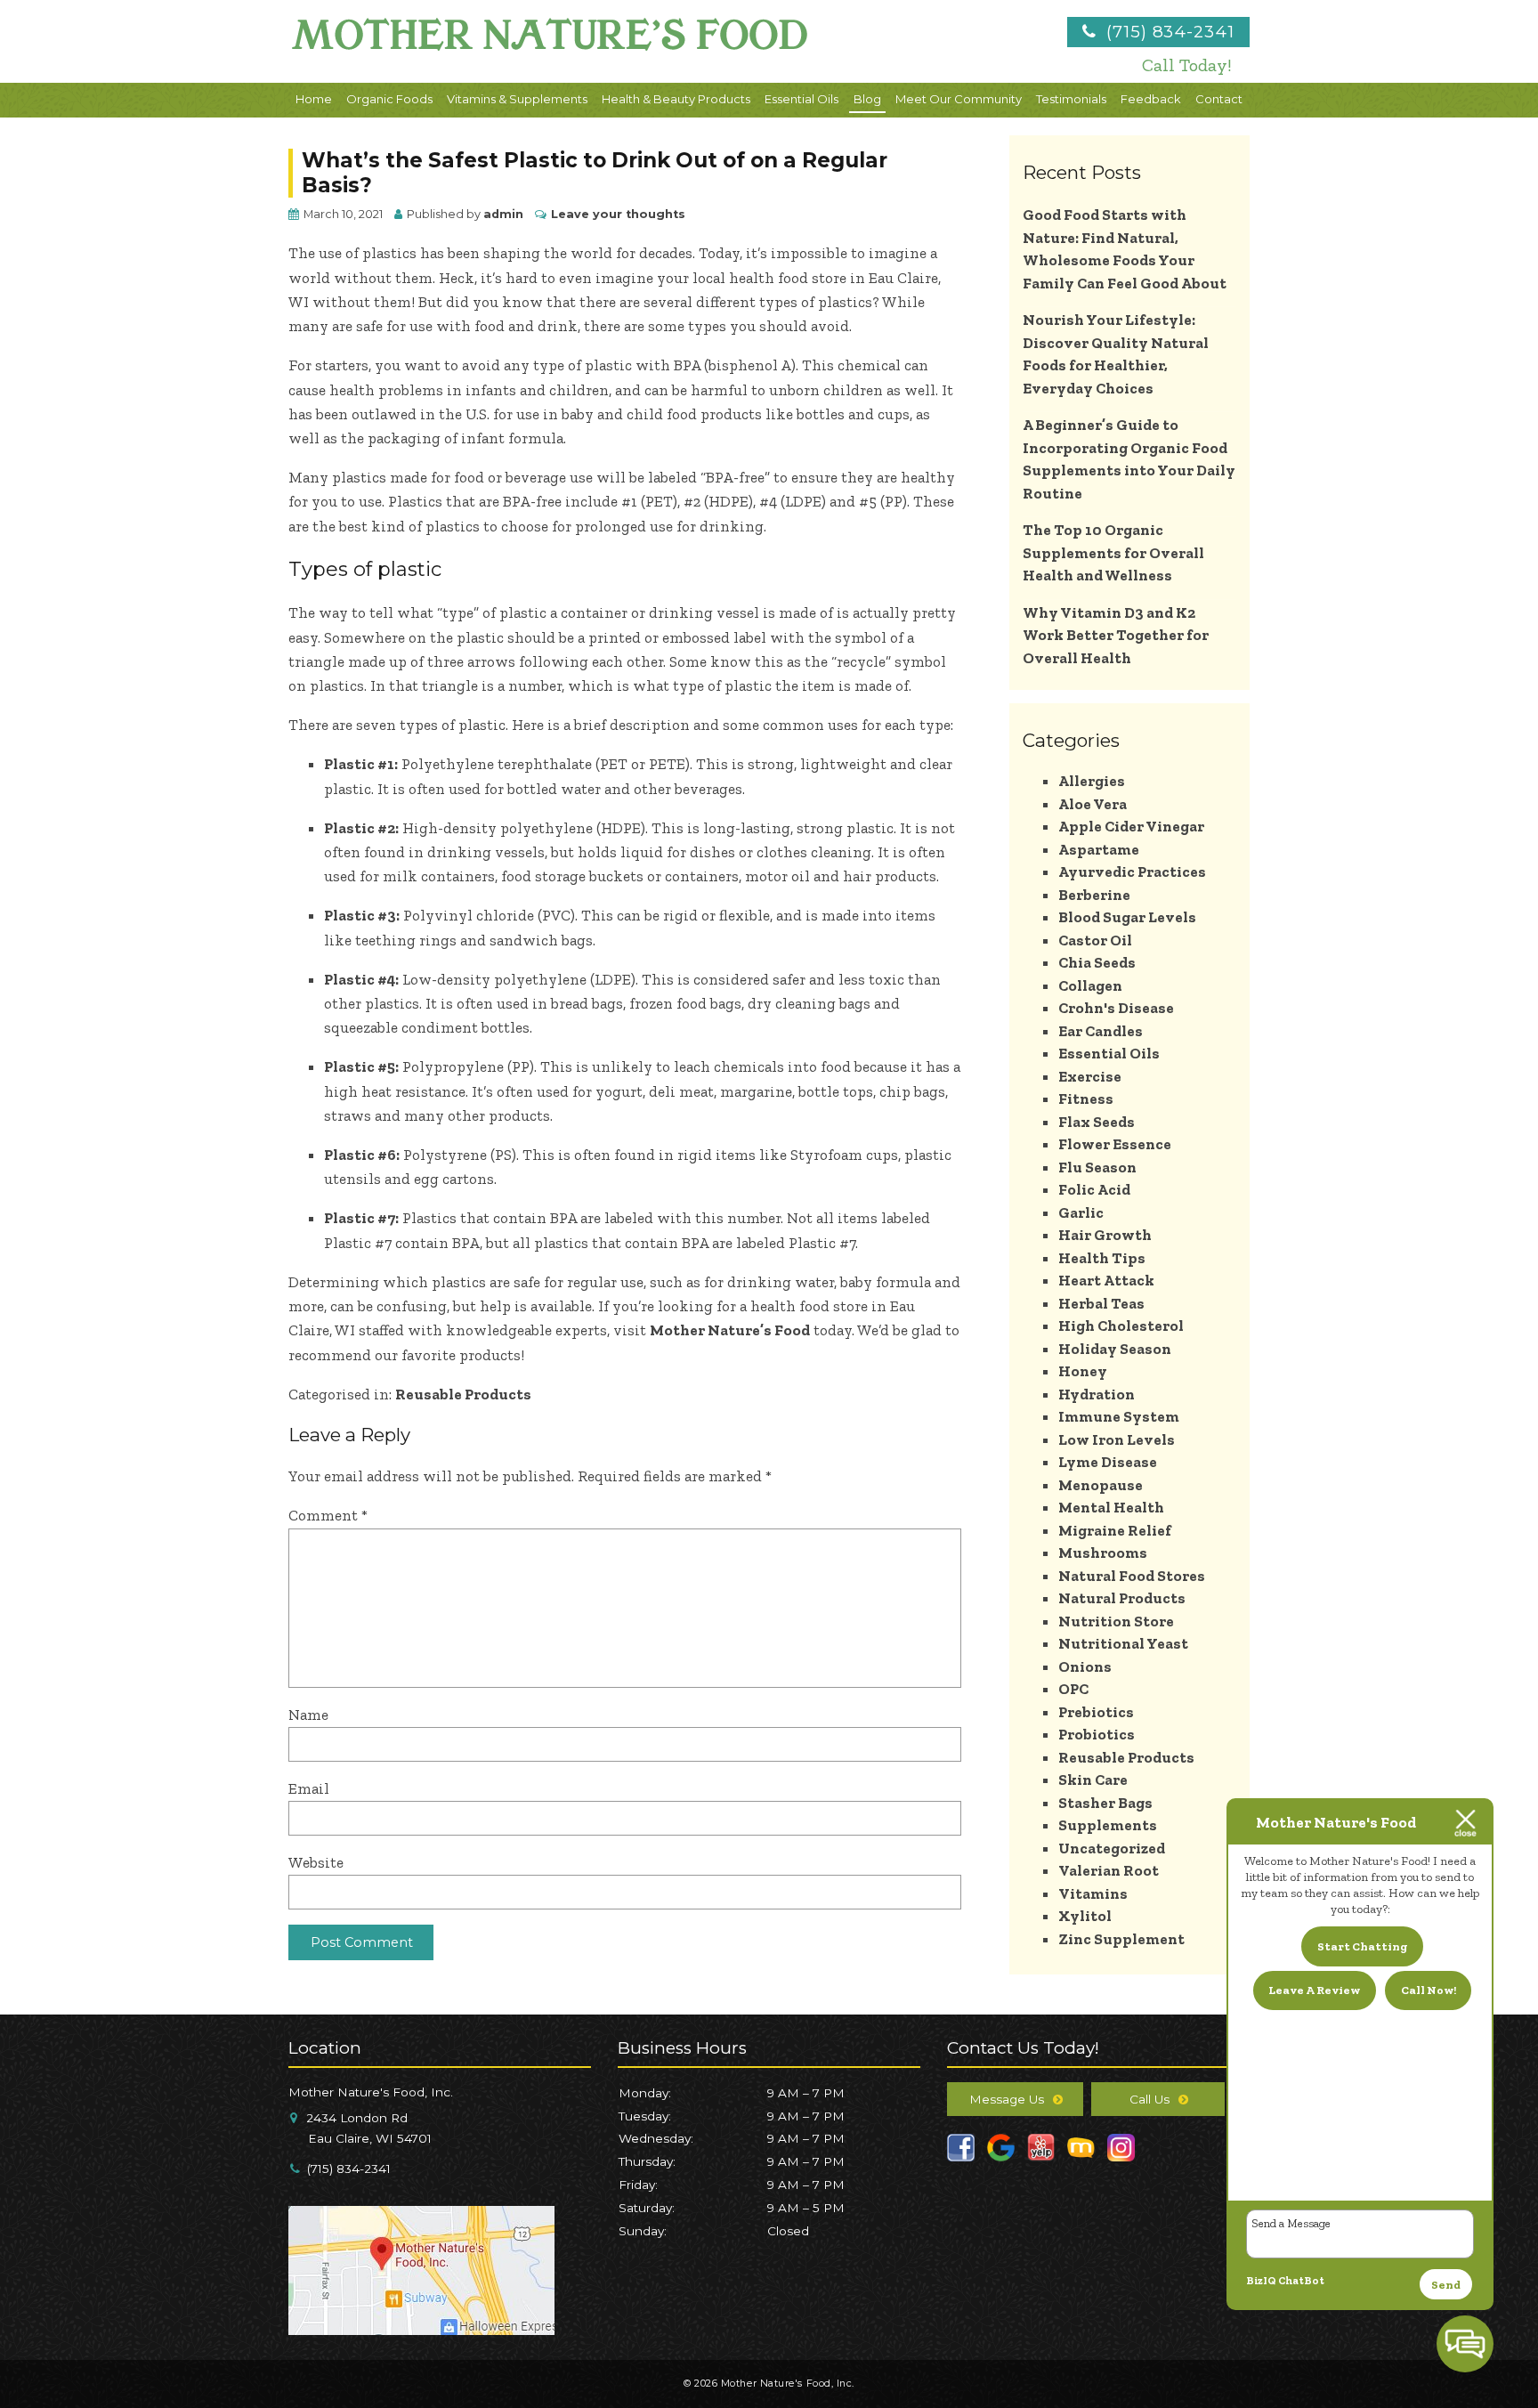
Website (316, 1862)
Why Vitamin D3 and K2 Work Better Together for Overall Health (1116, 635)
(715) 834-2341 (1168, 32)
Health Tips (1102, 1258)
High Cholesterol (1121, 1326)
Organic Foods (389, 99)
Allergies (1092, 781)
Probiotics (1097, 1734)
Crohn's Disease (1116, 1008)
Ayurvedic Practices (1132, 872)
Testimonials (1071, 99)
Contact (1219, 99)
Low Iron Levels (1117, 1439)
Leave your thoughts (618, 214)
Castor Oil (1095, 940)
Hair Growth (1105, 1235)
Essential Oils (801, 99)
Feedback (1151, 99)
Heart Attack (1106, 1280)
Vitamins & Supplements (517, 99)
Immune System (1119, 1416)
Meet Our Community (959, 99)
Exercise (1090, 1076)
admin (503, 214)
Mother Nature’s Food (730, 1330)
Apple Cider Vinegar (1131, 826)
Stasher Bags (1105, 1803)
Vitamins (1093, 1893)
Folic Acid (1094, 1189)
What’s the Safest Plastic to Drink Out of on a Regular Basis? (595, 173)
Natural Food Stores (1132, 1576)
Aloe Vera (1093, 804)
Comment (328, 1515)
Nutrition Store (1116, 1621)
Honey (1083, 1371)
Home (314, 99)
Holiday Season (1115, 1349)
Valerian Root (1109, 1870)
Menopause (1101, 1485)
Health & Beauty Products (676, 99)
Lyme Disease (1108, 1462)
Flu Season (1097, 1167)
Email (309, 1788)
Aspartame (1099, 849)
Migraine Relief (1115, 1530)
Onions (1085, 1666)
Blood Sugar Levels (1127, 917)
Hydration (1097, 1394)
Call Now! (1429, 1990)
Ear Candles (1101, 1031)
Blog (867, 99)
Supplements (1108, 1825)
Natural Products (1122, 1598)
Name (308, 1715)
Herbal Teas (1101, 1303)
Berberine (1094, 895)
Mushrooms (1103, 1553)
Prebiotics (1096, 1712)
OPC (1073, 1689)
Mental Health (1111, 1507)
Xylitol (1085, 1916)
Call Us (1149, 2099)
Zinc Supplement (1121, 1939)
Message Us (1007, 2099)
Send (1446, 2285)
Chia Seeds (1097, 962)
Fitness (1086, 1099)
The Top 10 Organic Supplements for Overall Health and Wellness (1113, 552)
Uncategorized (1112, 1848)
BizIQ (1261, 2281)
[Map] (421, 2328)
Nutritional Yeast (1123, 1643)
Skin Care (1093, 1780)
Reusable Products (463, 1394)
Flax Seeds (1097, 1122)
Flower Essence (1115, 1144)
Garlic (1081, 1212)
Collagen (1090, 985)
